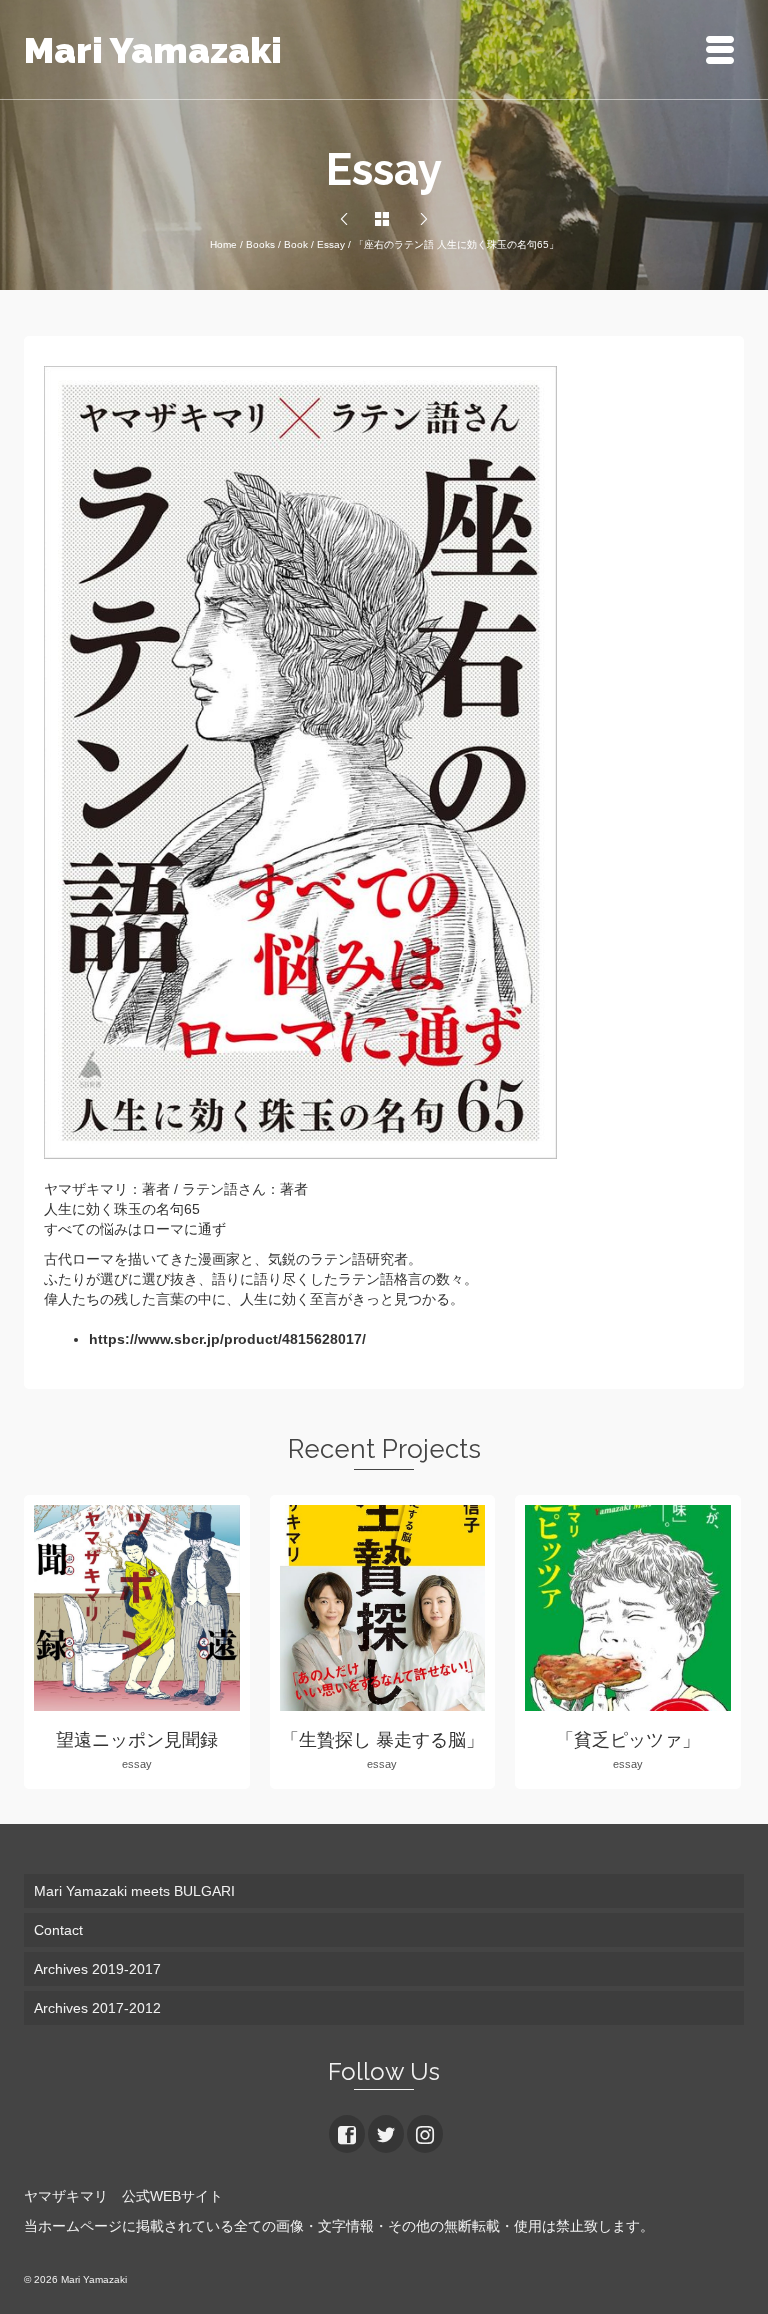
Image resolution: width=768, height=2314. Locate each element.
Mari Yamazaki (153, 50)
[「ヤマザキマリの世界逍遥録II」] (344, 220)
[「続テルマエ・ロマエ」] (424, 220)
